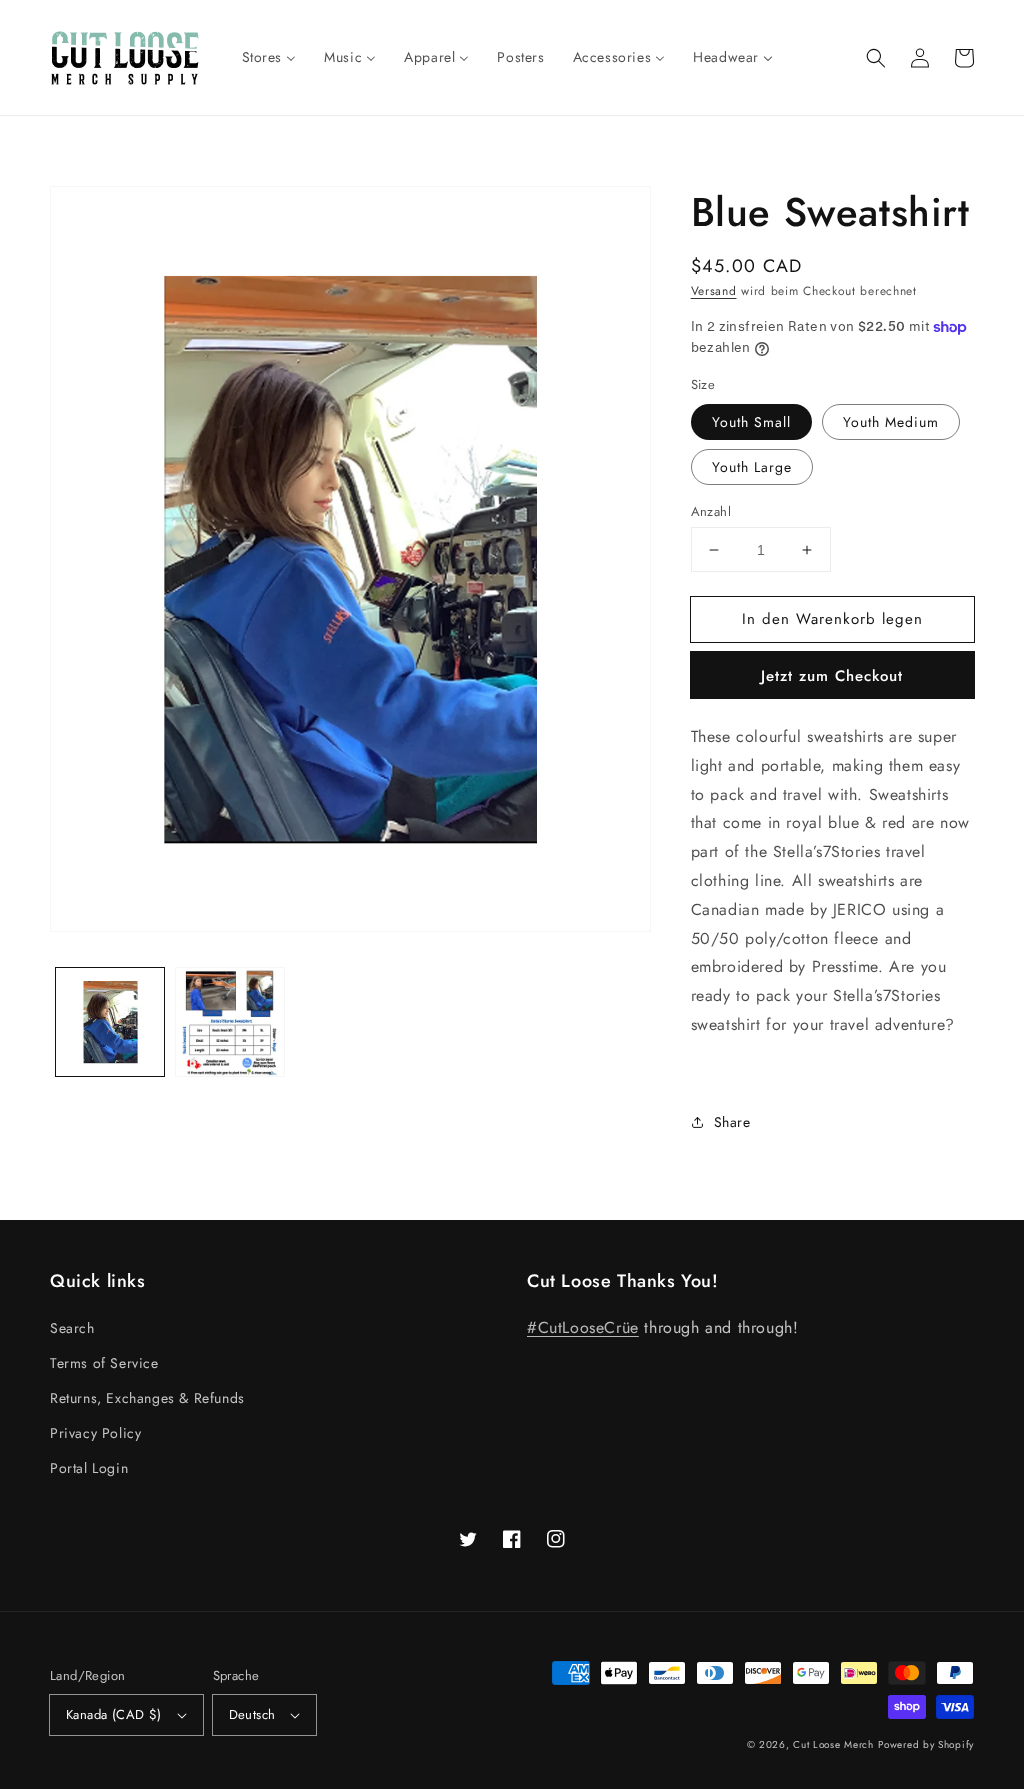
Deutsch (252, 1714)
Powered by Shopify (926, 1744)
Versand (714, 291)
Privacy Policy (95, 1433)
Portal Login (89, 1468)
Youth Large (752, 467)
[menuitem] (269, 57)
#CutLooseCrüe (583, 1327)
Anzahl (711, 511)
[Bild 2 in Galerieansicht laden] (230, 1022)
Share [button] (732, 1122)
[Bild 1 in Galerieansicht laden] (110, 1022)
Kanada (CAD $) (114, 1714)
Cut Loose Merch (833, 1744)
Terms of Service (104, 1363)
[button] (876, 58)
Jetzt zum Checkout (832, 676)
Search (72, 1328)
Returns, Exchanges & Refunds (147, 1398)
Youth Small (751, 422)
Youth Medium (891, 422)
